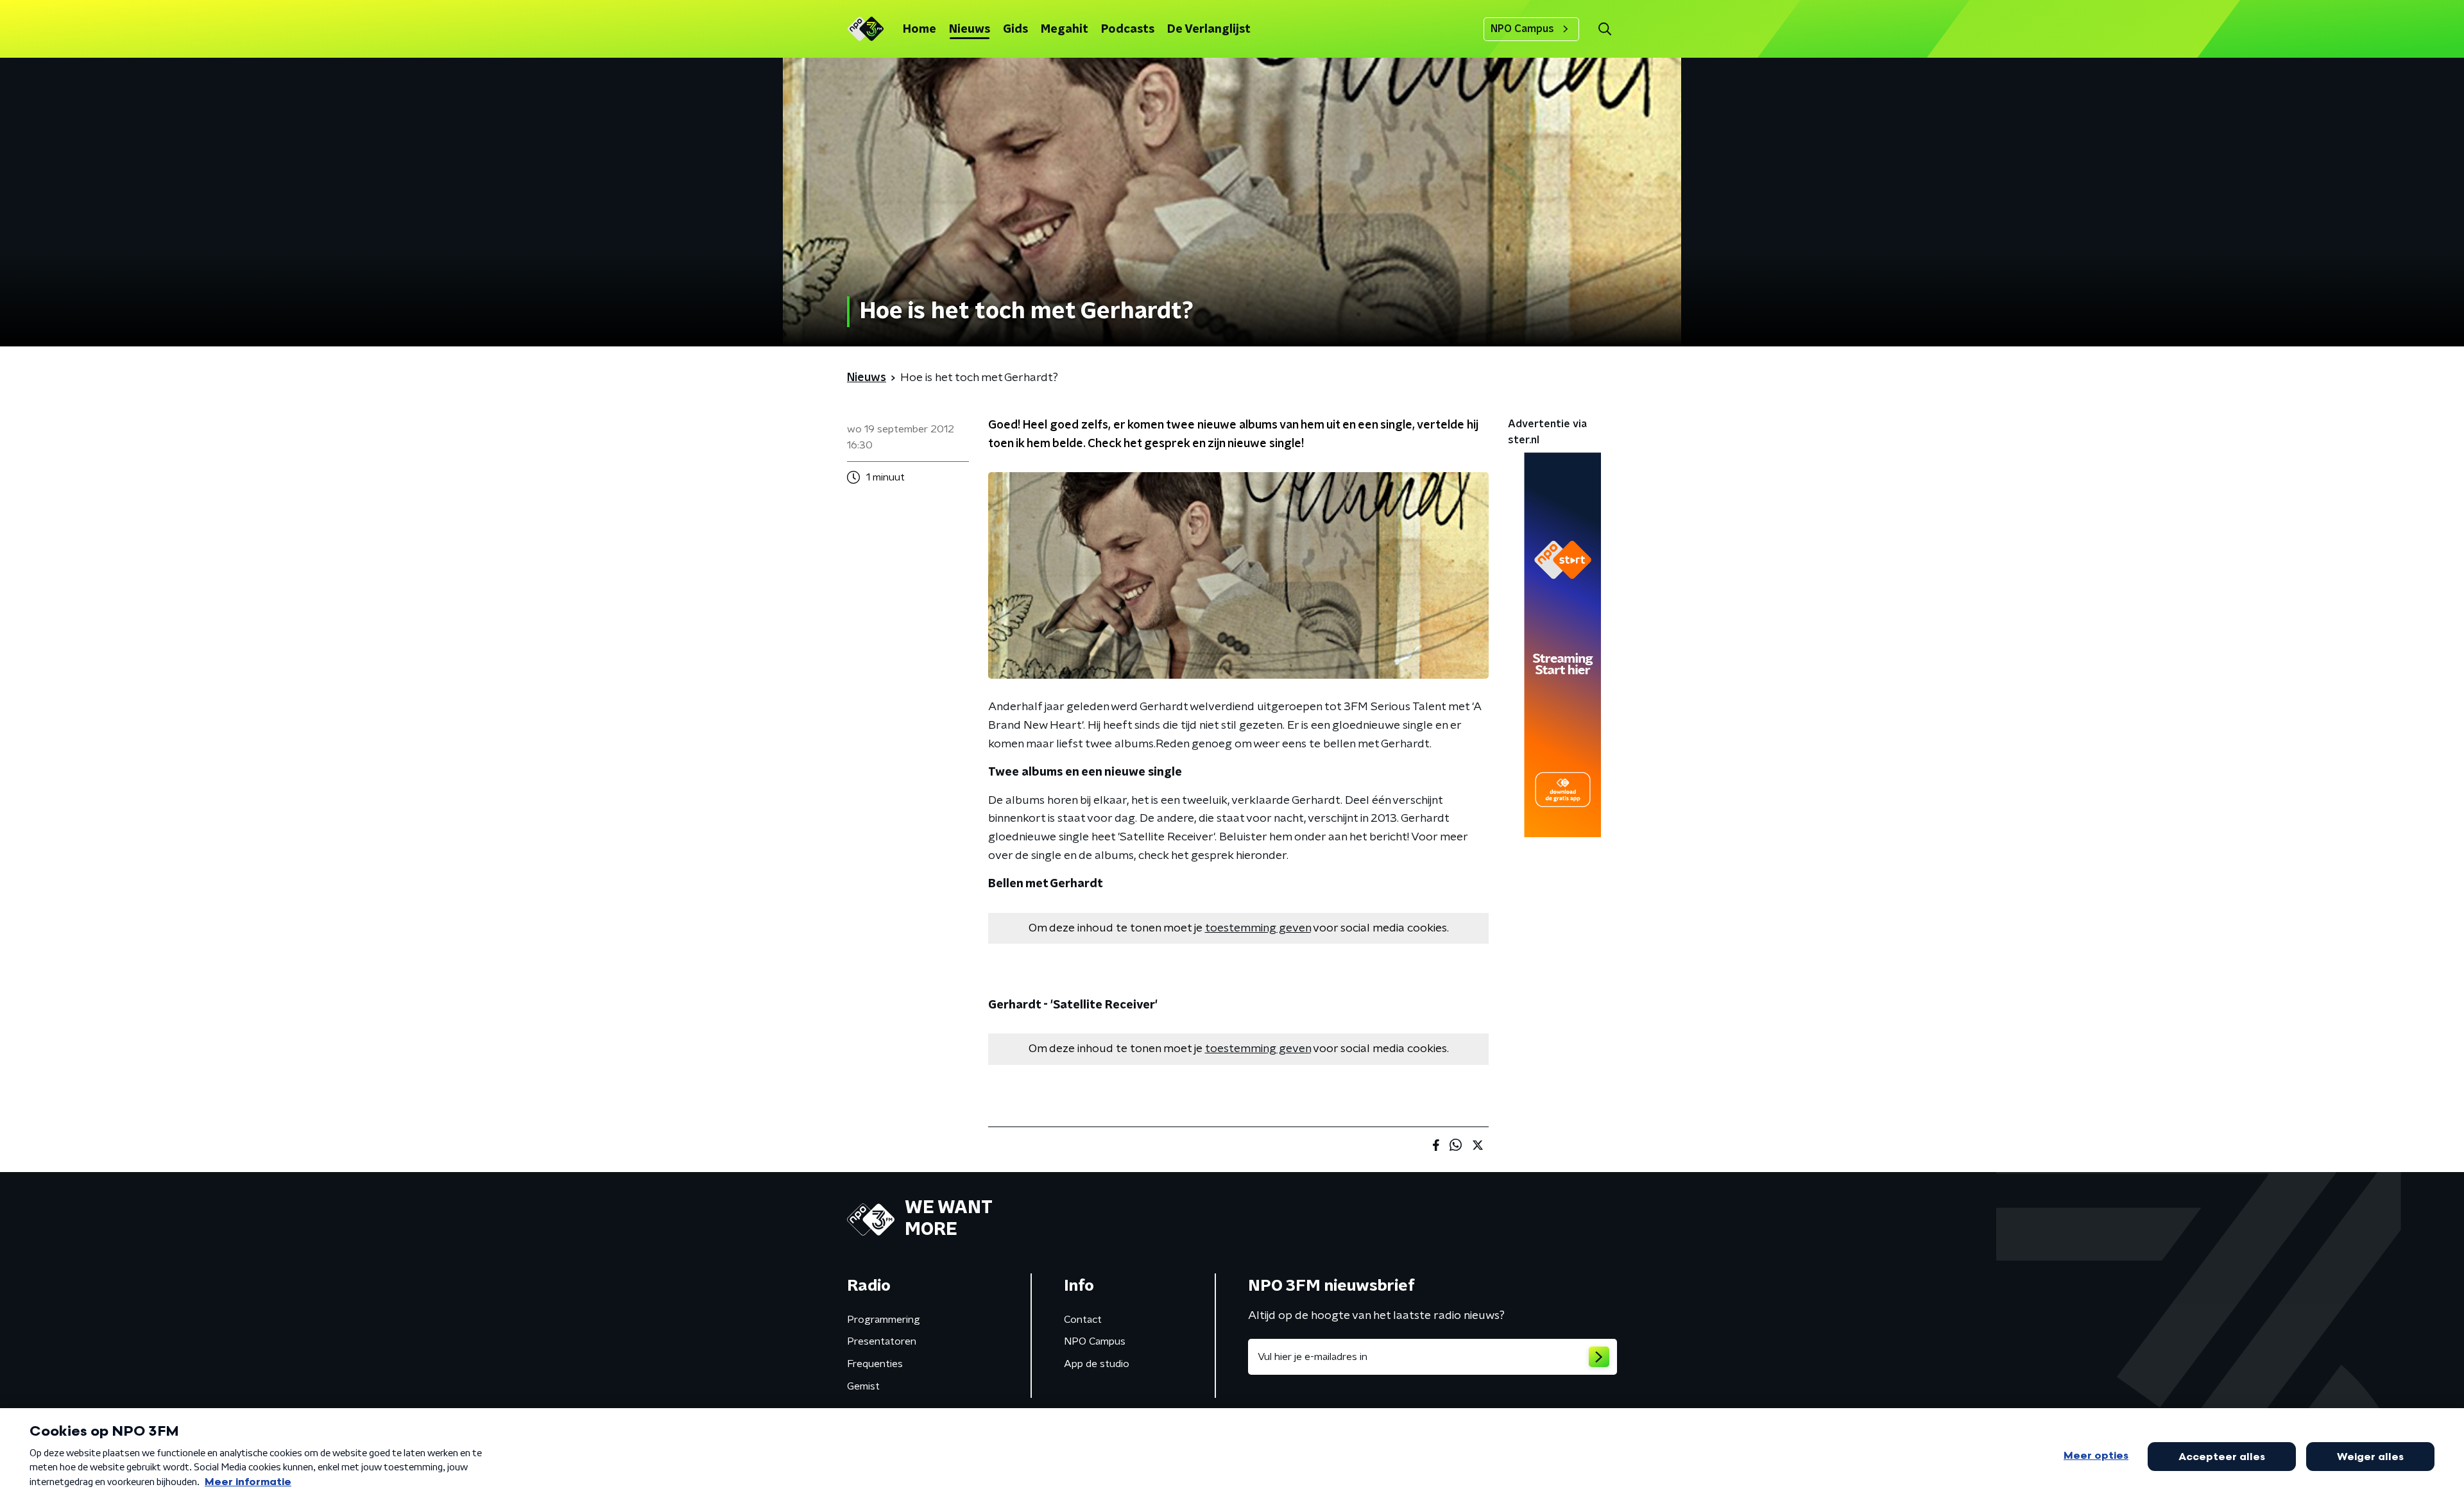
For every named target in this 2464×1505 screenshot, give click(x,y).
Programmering (884, 1320)
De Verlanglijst (1209, 30)
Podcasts (1128, 30)
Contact (1083, 1320)
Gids (1015, 30)
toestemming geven (1258, 928)
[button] (1604, 29)
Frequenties (875, 1364)
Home (920, 30)
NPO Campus (1522, 29)
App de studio (1097, 1364)
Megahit (1065, 30)
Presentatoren (882, 1341)
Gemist (863, 1386)
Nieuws (970, 30)
